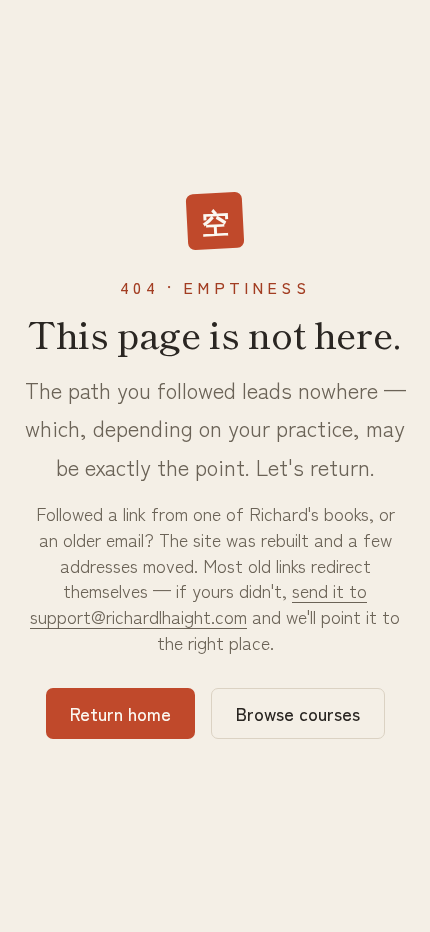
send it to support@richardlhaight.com (198, 603)
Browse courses (298, 713)
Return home (120, 713)
